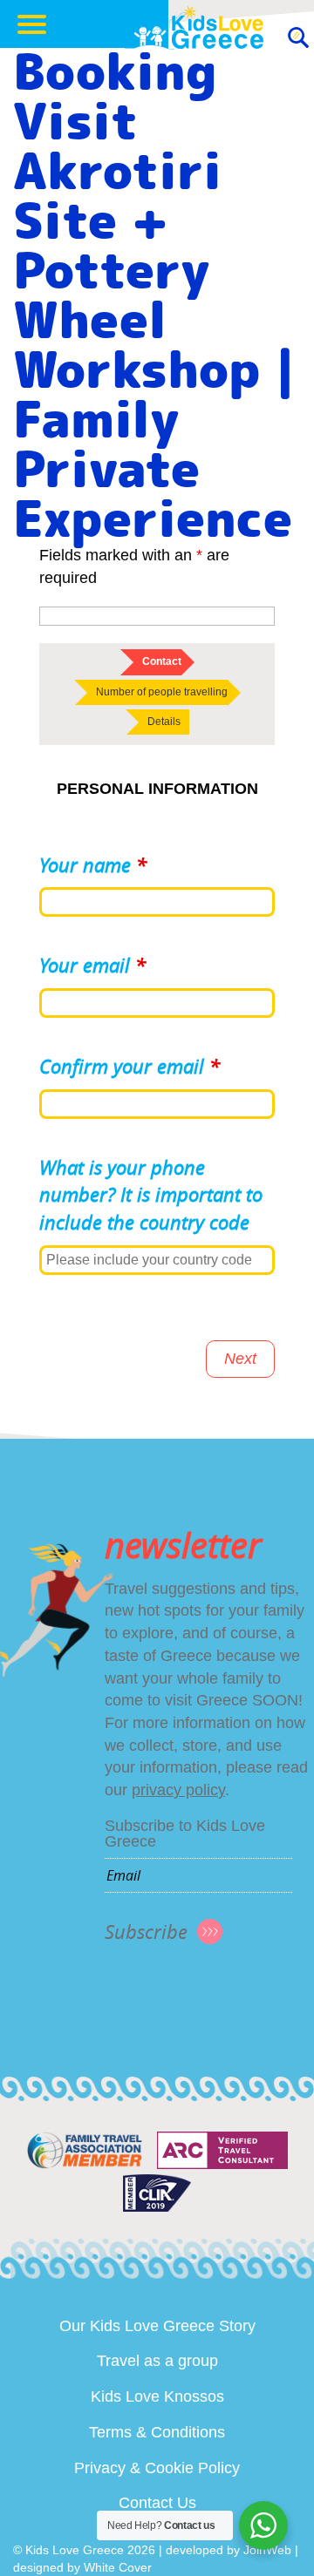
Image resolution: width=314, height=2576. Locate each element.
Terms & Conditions (157, 2432)
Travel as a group (157, 2361)
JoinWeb (267, 2550)
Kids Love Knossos (157, 2396)
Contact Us (157, 2503)
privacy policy (178, 1790)
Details (164, 722)
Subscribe (146, 1932)
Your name (93, 865)
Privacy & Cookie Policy (157, 2468)
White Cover (118, 2567)
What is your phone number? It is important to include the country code (151, 1195)
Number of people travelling (162, 692)
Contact (162, 661)
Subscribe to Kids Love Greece (185, 1834)
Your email (92, 965)
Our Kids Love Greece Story (157, 2326)
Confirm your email (130, 1066)
